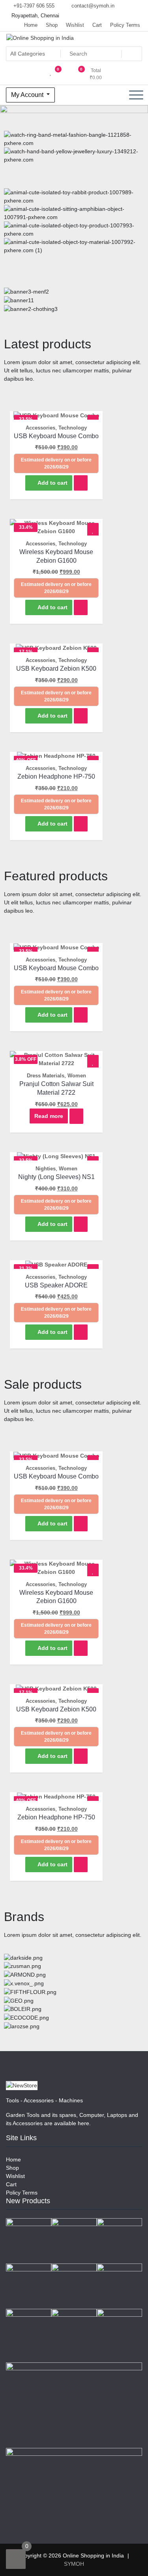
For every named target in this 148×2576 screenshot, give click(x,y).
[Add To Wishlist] (93, 531)
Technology (73, 428)
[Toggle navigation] (136, 95)
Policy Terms (125, 25)
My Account (28, 95)
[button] (74, 168)
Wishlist (75, 25)
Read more (49, 1116)
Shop (52, 25)
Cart (97, 25)
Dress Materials (46, 1076)
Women (77, 1076)
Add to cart (52, 483)
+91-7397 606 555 (33, 6)
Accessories (40, 428)
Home (31, 25)
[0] (16, 2559)
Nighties (46, 1169)
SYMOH (74, 2564)
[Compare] (81, 483)
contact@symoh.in (92, 6)
